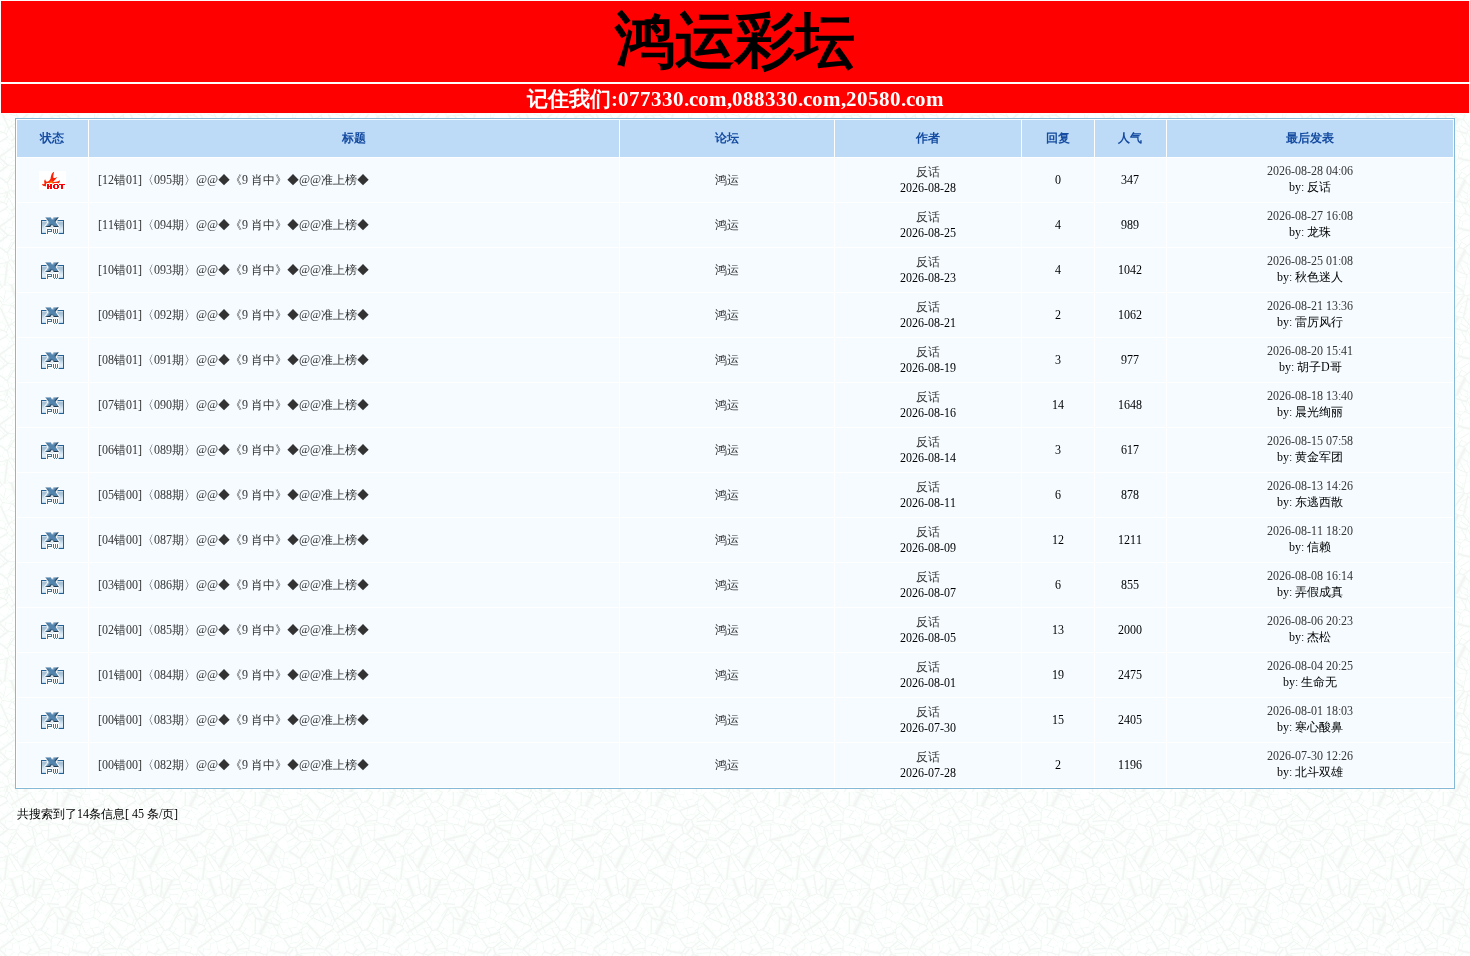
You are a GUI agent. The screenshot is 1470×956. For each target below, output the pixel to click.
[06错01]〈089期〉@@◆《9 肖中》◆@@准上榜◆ (233, 450)
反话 (928, 172)
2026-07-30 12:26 (1310, 756)
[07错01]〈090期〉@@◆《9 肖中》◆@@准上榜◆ (233, 405)
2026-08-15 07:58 (1310, 441)
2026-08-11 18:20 (1310, 531)
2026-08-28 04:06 (1310, 171)
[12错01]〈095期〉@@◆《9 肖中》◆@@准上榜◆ (233, 180)
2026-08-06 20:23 (1310, 621)
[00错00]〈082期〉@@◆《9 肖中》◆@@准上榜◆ (233, 765)
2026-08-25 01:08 (1310, 261)
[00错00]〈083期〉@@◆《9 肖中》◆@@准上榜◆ (233, 720)
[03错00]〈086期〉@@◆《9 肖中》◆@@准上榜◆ (233, 585)
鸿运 (727, 180)
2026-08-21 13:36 (1310, 306)
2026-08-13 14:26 (1310, 486)
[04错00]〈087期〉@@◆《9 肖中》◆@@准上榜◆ (233, 540)
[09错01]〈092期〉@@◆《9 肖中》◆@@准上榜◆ (233, 315)
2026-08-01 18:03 (1310, 711)
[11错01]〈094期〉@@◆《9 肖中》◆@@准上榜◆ (233, 225)
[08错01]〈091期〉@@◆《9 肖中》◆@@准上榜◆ (233, 360)
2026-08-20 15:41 (1310, 351)
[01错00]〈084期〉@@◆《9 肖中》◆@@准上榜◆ (233, 675)
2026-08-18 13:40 (1310, 396)
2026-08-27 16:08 (1310, 216)
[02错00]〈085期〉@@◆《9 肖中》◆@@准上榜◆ (233, 630)
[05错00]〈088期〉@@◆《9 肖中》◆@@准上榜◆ (233, 495)
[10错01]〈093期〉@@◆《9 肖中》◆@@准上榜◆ (233, 270)
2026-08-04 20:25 (1310, 666)
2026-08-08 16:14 (1310, 576)
